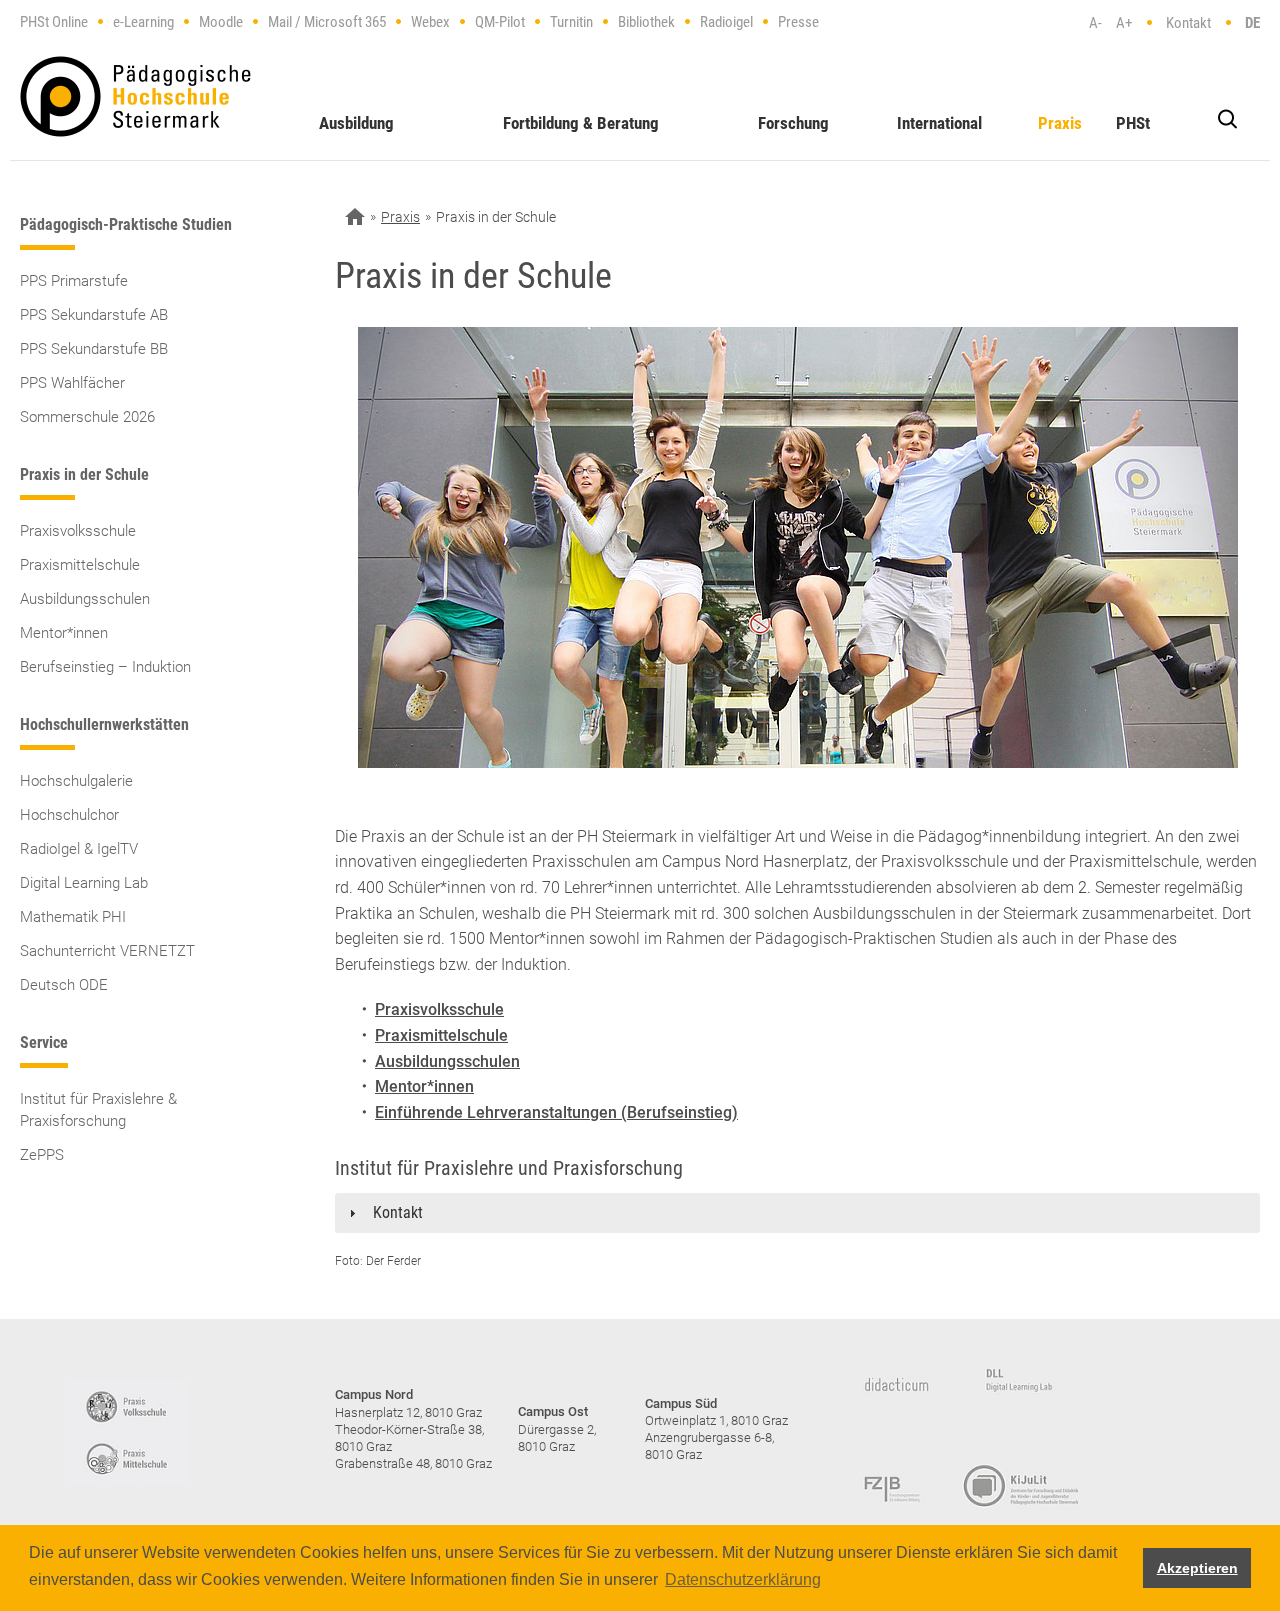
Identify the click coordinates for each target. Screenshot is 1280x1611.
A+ (1124, 23)
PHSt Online (54, 22)
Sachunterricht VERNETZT (107, 951)
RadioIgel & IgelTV (79, 849)
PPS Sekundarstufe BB (94, 349)
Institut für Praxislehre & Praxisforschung (98, 1110)
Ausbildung (356, 123)
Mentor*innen (64, 633)
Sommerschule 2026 (87, 417)
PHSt (1133, 123)
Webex (430, 22)
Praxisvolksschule (78, 531)
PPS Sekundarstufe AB (94, 315)
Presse (798, 22)
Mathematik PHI (73, 917)
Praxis (1060, 123)
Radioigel (726, 22)
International (939, 123)
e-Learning (143, 22)
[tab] (797, 1213)
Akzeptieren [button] (1197, 1568)
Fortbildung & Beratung (581, 123)
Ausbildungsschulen (85, 599)
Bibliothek (646, 22)
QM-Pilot (500, 22)
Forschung (793, 123)
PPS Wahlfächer (72, 383)
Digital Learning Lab (84, 883)
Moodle (221, 22)
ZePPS (42, 1155)
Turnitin (571, 22)
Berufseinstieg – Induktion (105, 667)
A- (1095, 23)
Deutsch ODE (64, 985)
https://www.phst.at (135, 96)
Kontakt (1188, 23)
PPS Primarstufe (74, 281)
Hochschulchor (69, 815)
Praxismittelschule (80, 565)
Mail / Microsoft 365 (327, 22)
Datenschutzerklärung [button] (743, 1579)
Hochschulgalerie (76, 781)
